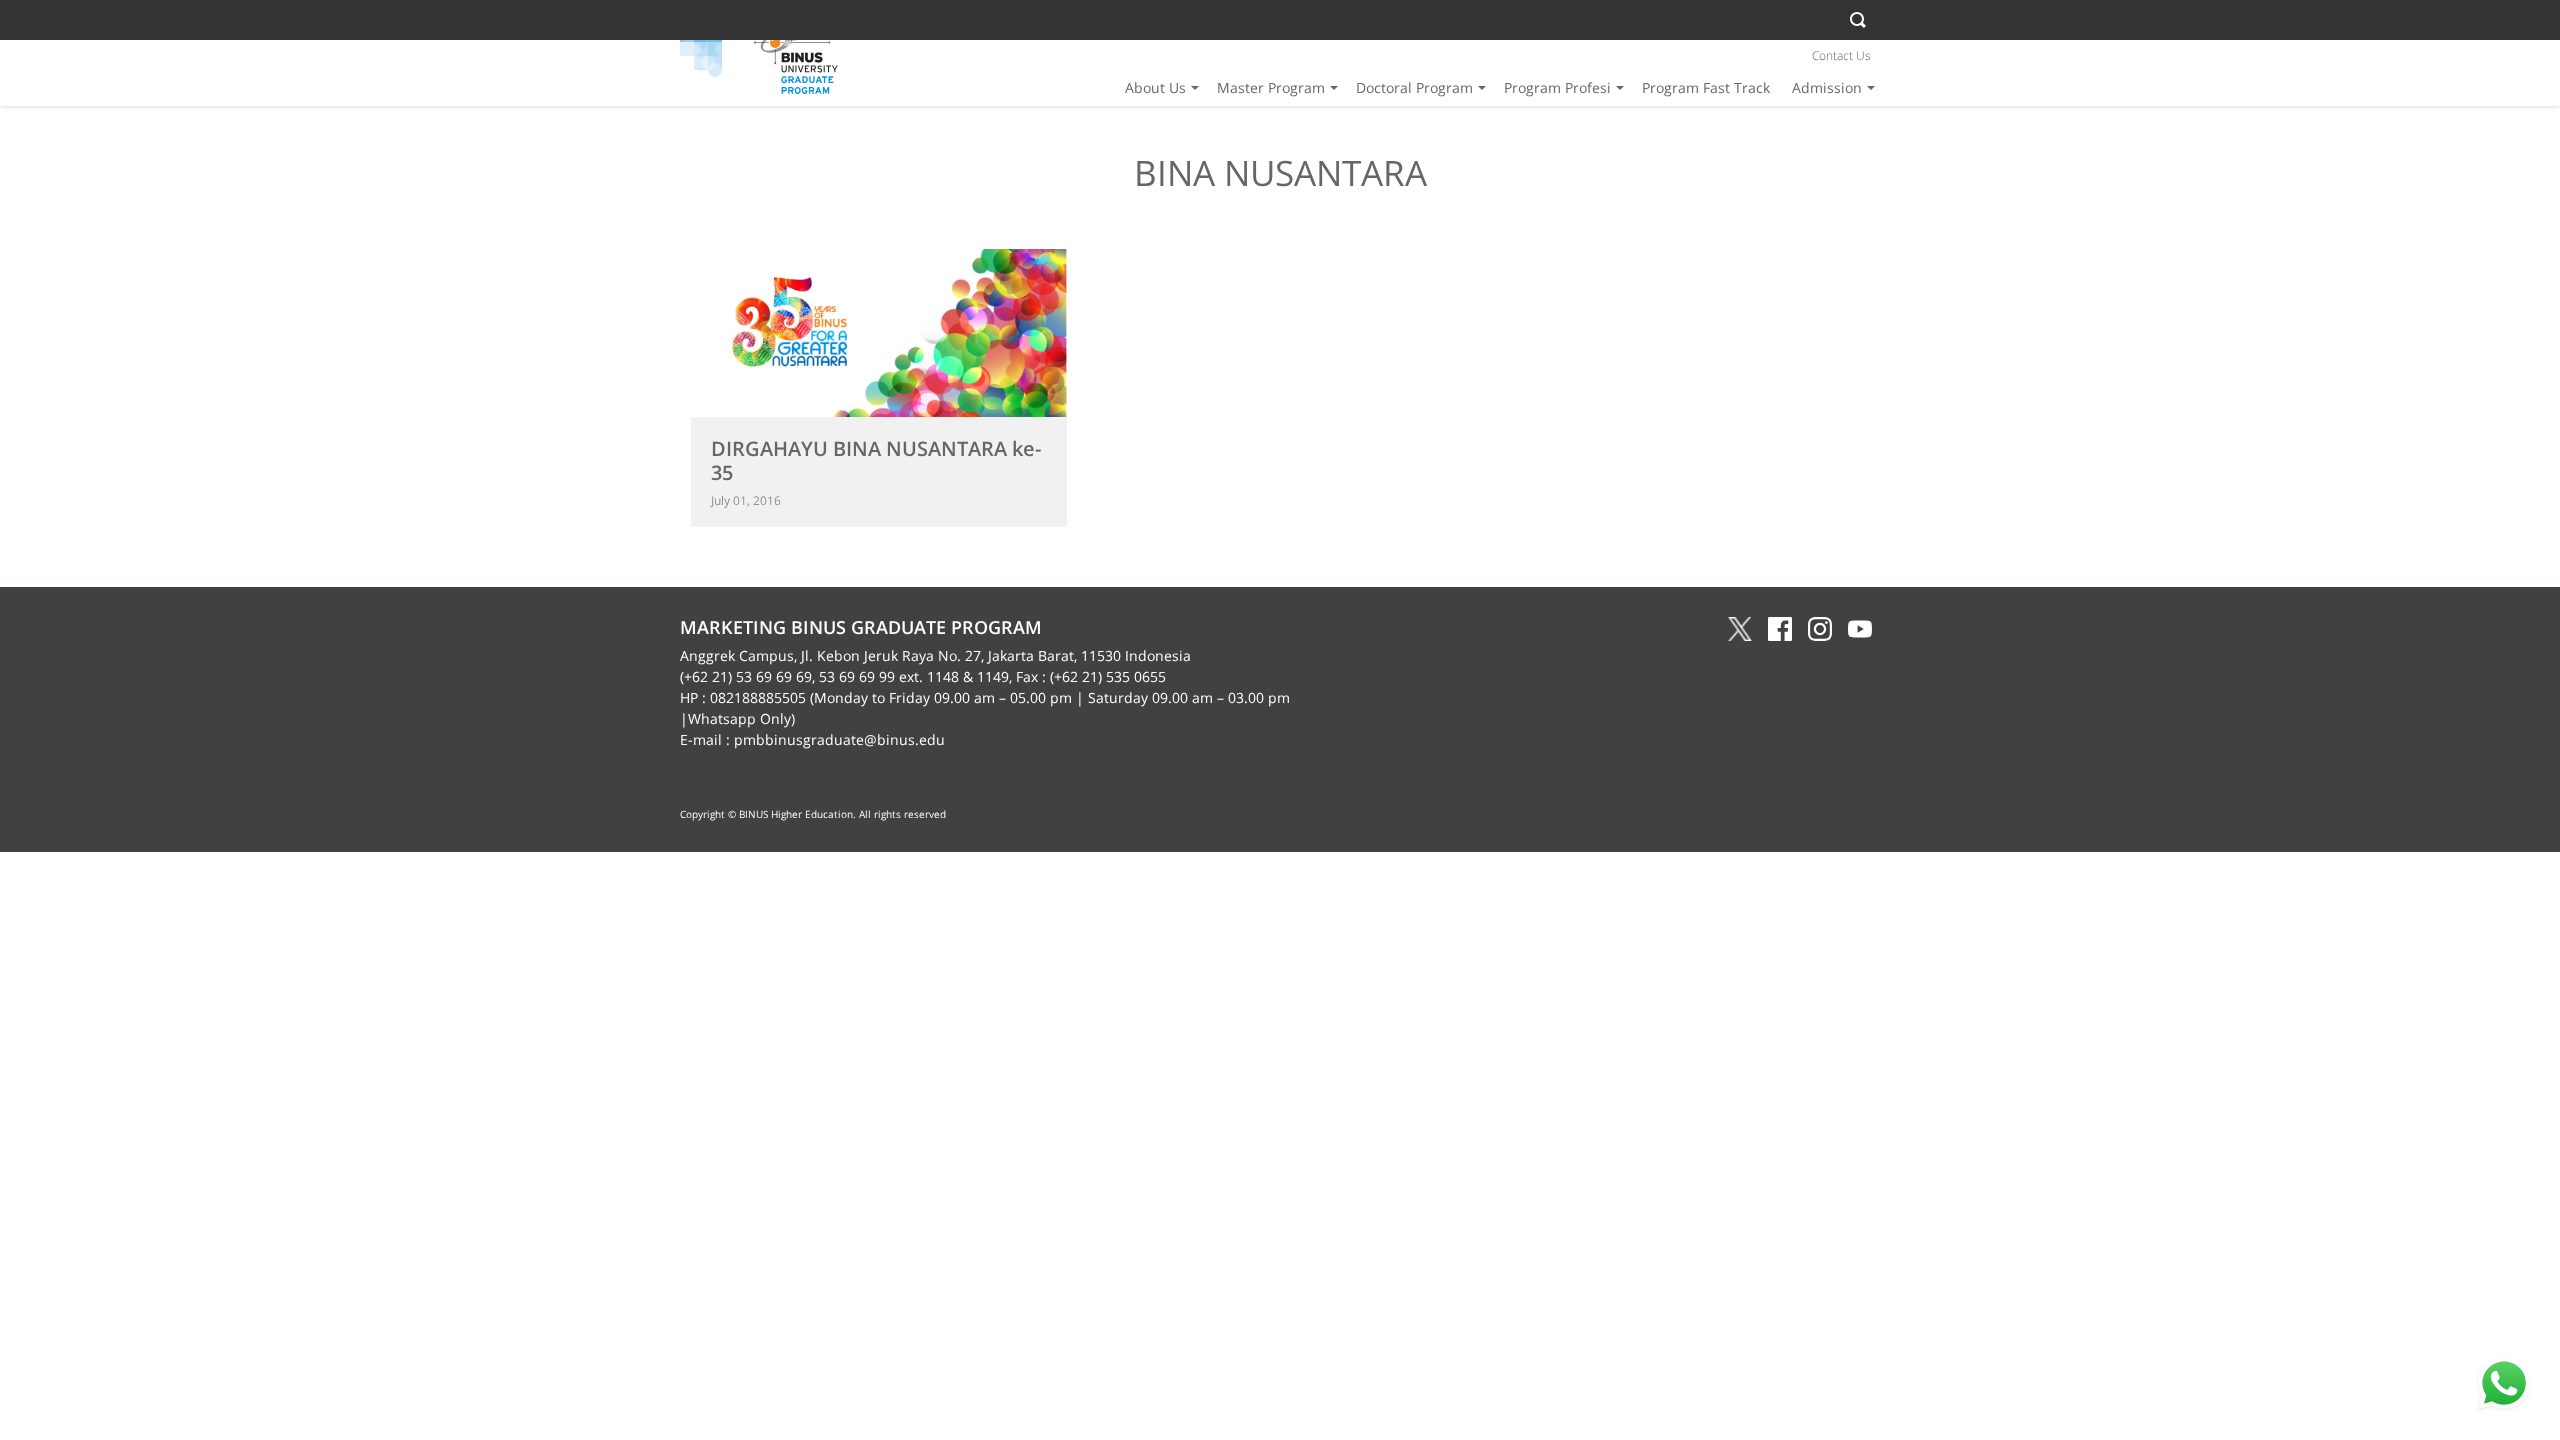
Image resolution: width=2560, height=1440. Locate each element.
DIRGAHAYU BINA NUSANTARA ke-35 (876, 460)
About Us (1155, 87)
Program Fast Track (1706, 87)
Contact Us (1841, 55)
